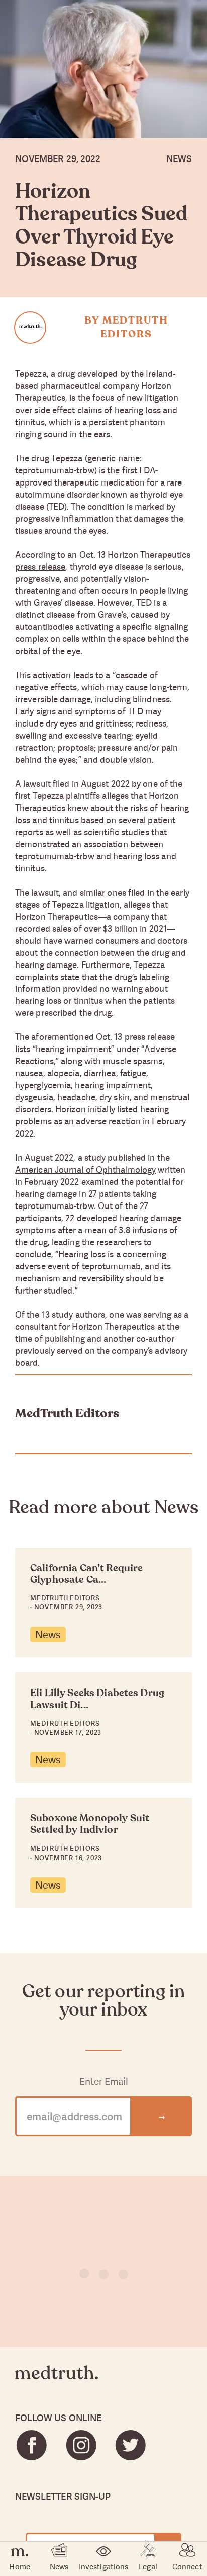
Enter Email (104, 2082)
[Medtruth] (57, 2381)
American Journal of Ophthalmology (85, 1170)
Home (19, 2566)
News (48, 1634)
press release (40, 566)
